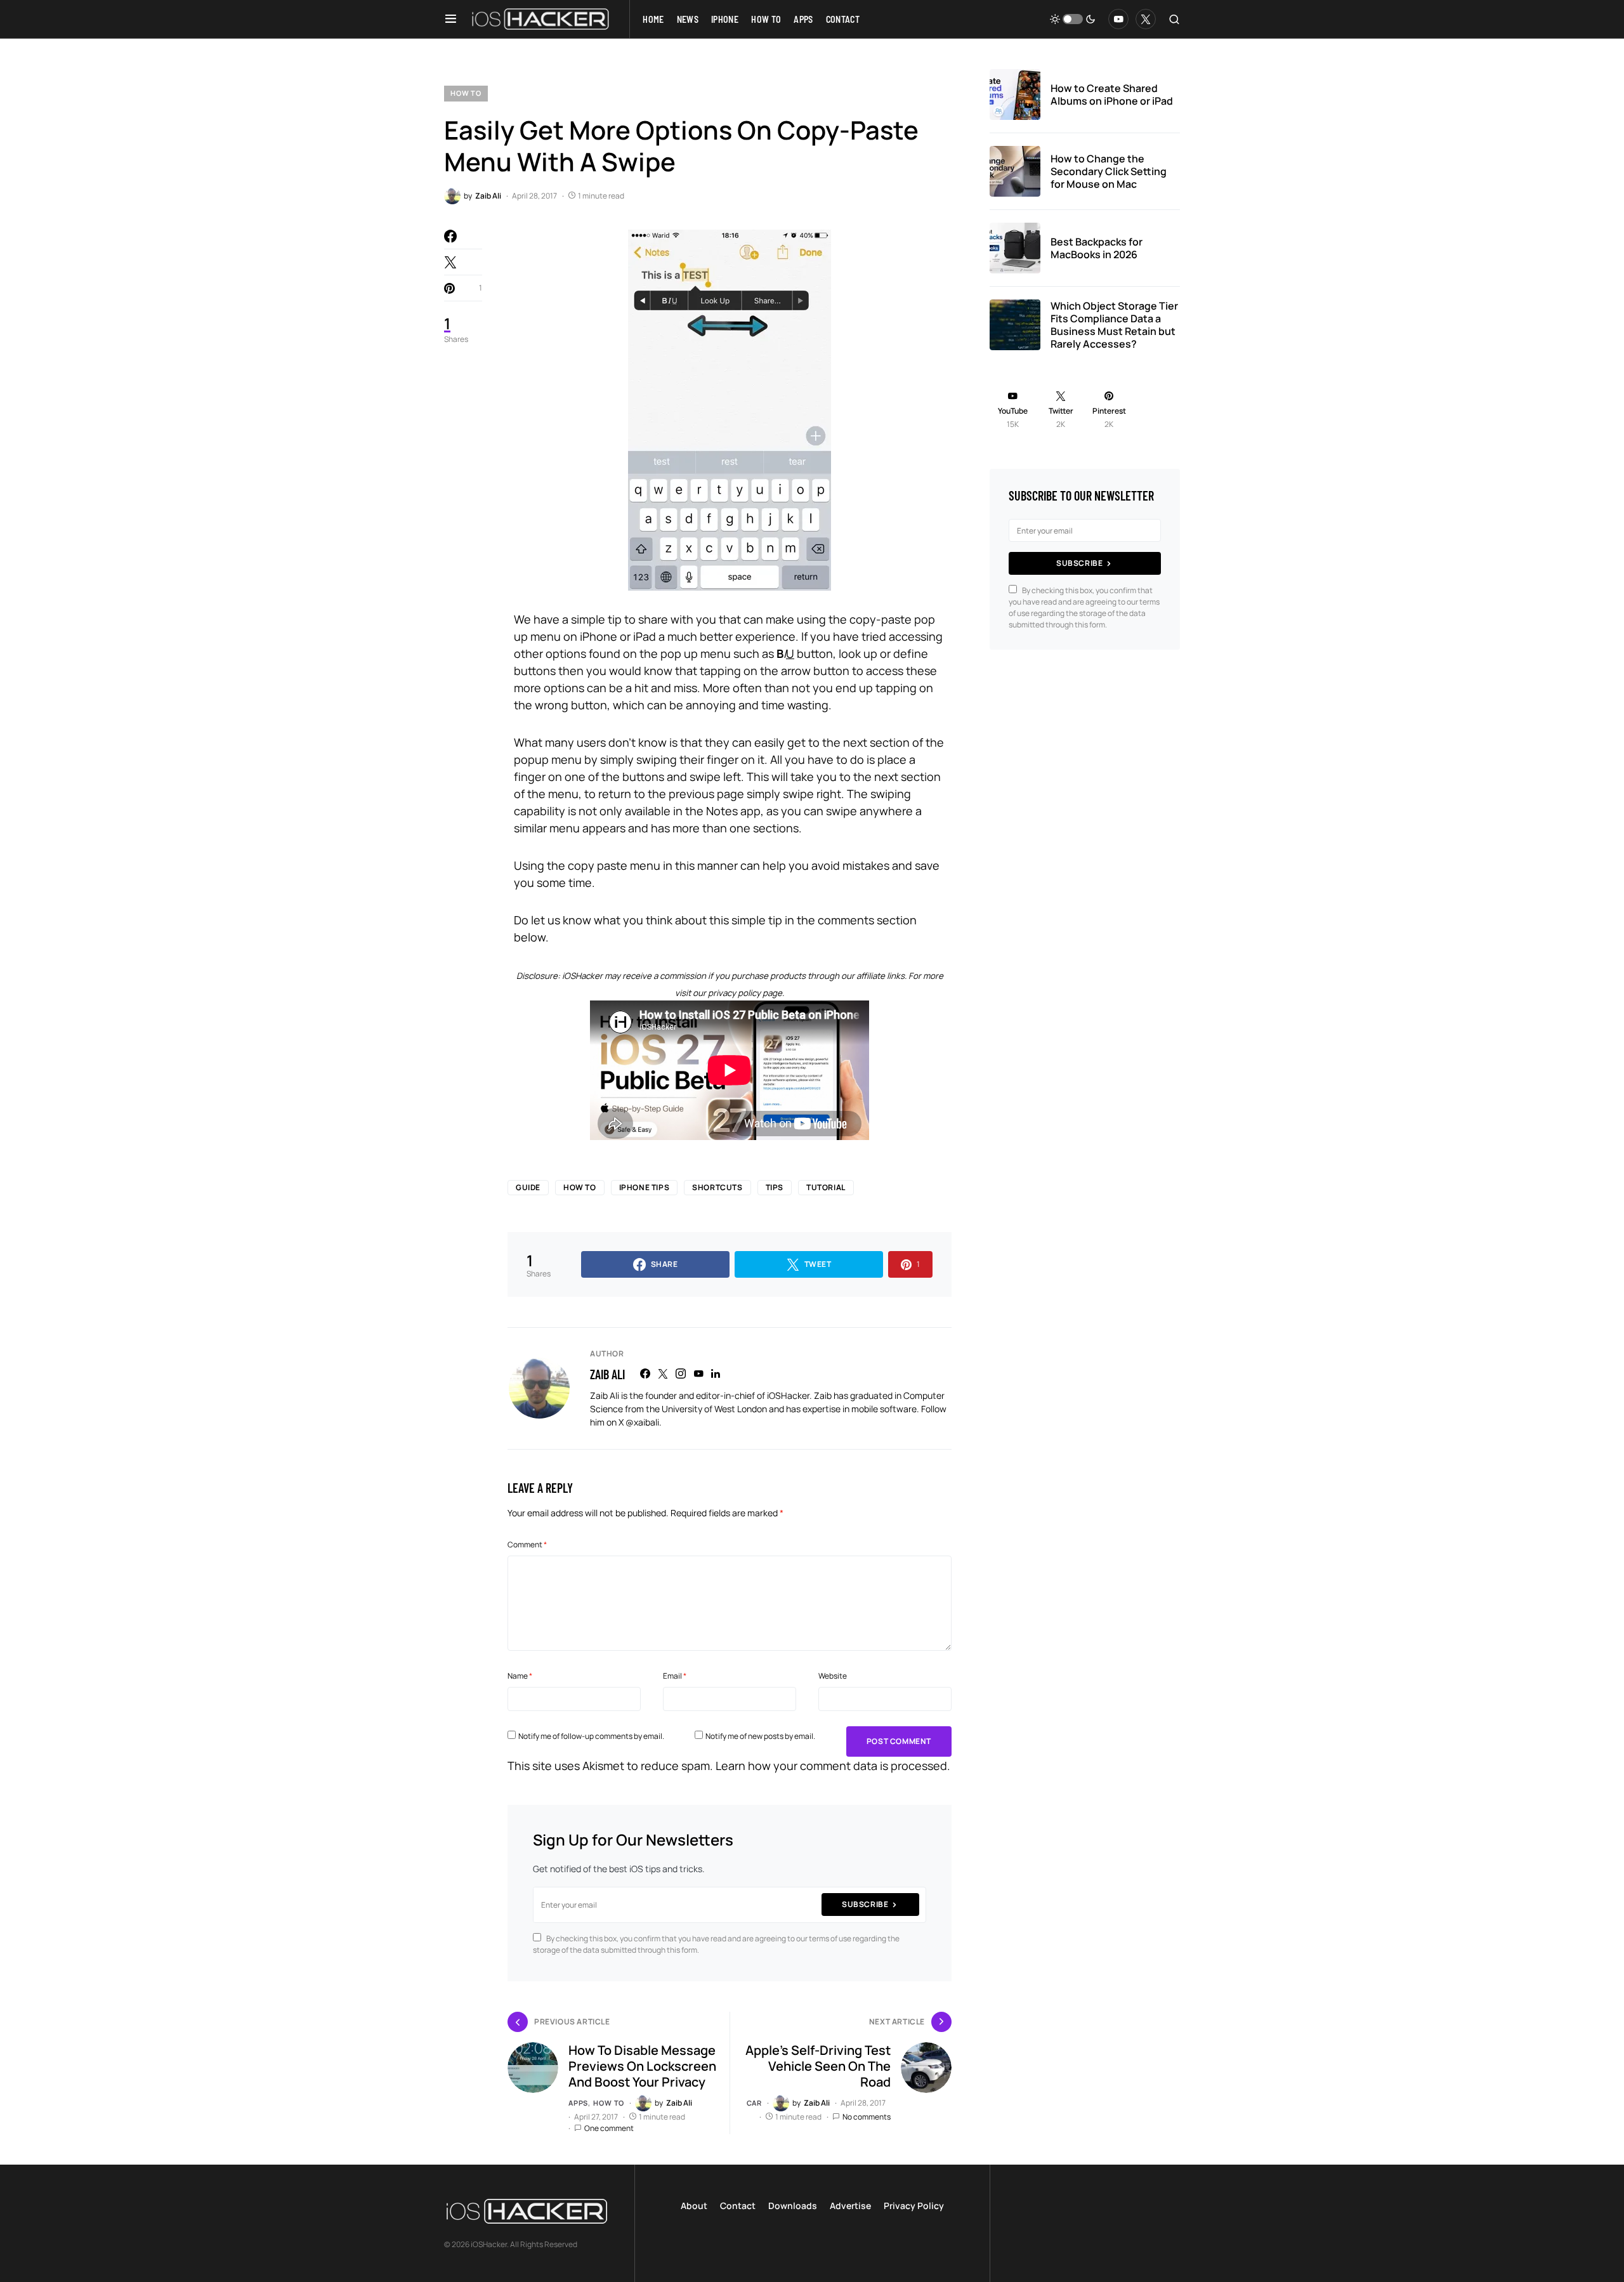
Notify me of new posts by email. (760, 1736)
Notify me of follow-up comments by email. (591, 1736)
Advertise (850, 2206)
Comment (527, 1544)
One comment (609, 2128)
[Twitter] (1146, 19)
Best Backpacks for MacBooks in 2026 (1097, 248)
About (694, 2206)
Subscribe (865, 1904)
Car (754, 2103)
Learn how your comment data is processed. (833, 1766)
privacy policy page (745, 993)
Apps (578, 2103)
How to (466, 93)
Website (833, 1676)
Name (520, 1676)
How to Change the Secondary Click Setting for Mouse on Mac (1109, 171)
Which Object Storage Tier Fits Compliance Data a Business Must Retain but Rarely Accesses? (1114, 325)
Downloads (793, 2206)
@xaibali (642, 1422)
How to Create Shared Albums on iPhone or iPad (1112, 95)
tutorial (826, 1187)
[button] (451, 19)
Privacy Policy (914, 2206)
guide (528, 1187)
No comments (867, 2117)
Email (675, 1676)
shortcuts (717, 1187)
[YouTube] (1118, 19)
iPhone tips (645, 1187)
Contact (738, 2206)
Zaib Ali (607, 1374)
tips (775, 1187)
